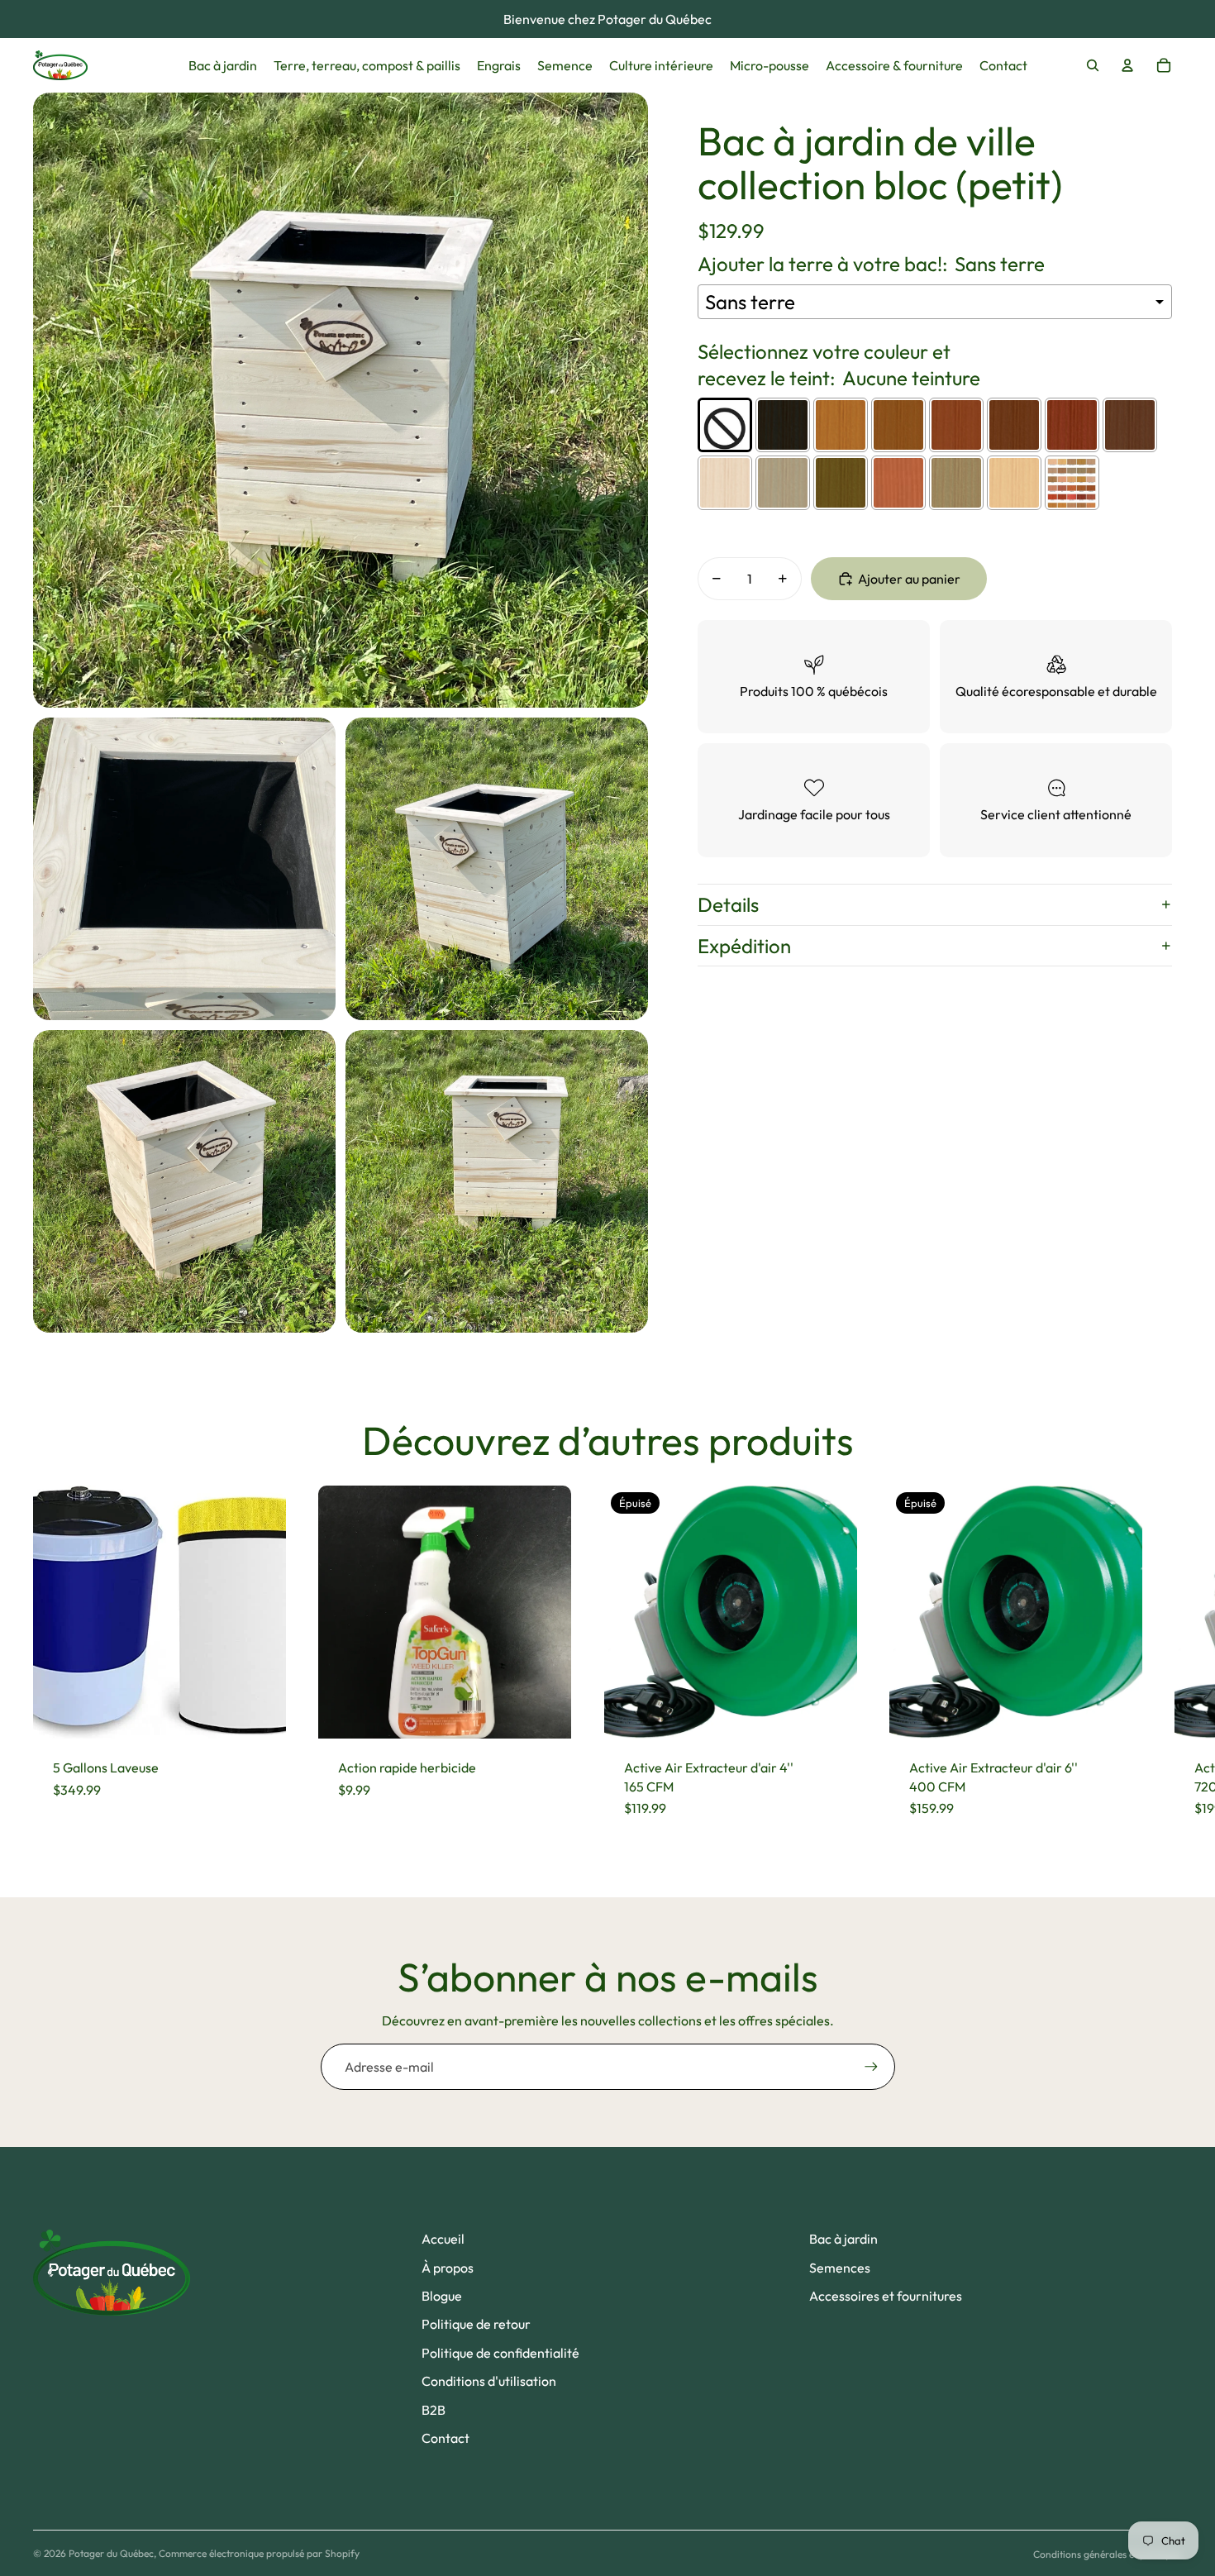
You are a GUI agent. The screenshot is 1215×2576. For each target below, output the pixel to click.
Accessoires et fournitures (886, 2296)
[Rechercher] (1093, 65)
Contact (445, 2438)
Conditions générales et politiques (1108, 2554)
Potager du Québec (111, 2553)
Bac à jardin (843, 2239)
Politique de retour (476, 2324)
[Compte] (1127, 65)
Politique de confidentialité (500, 2353)
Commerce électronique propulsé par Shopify (259, 2553)
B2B (434, 2410)
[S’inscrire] (871, 2067)
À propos (448, 2268)
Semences (840, 2268)
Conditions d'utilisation (489, 2381)
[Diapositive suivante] (1167, 1662)
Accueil (443, 2239)
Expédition (744, 946)
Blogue (442, 2296)
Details (728, 904)
